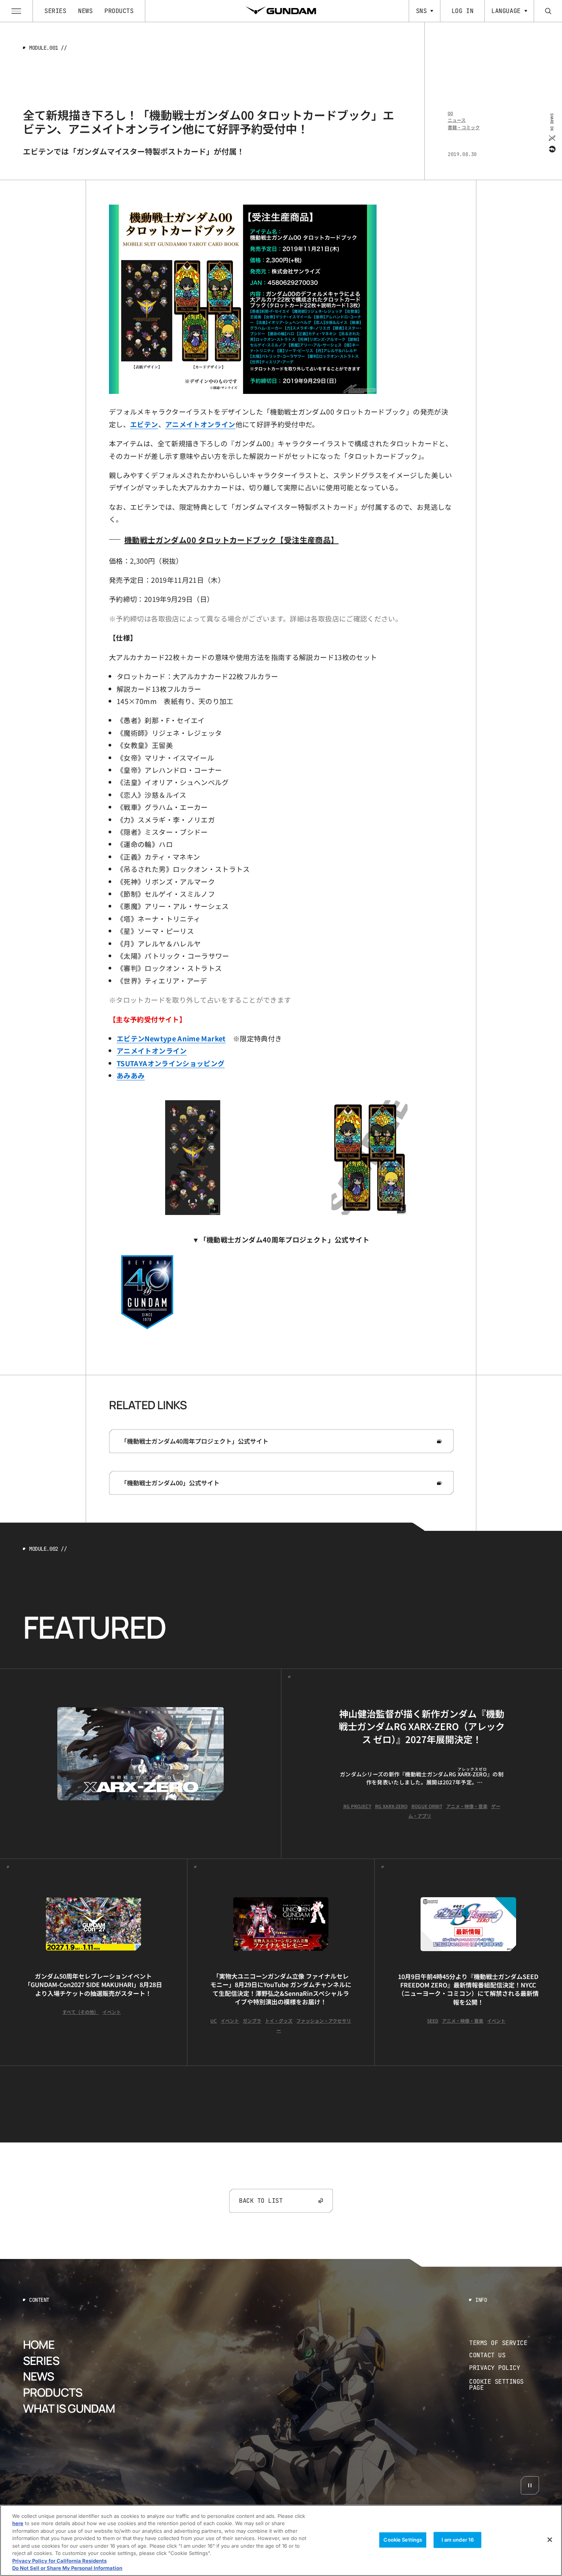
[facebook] (551, 149)
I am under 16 (458, 2540)
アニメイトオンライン (200, 424)
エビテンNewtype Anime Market (171, 1038)
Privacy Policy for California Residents (59, 2561)
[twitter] (551, 138)
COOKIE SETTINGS (504, 2385)
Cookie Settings (403, 2540)
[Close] (550, 2540)
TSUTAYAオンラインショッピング (171, 1063)
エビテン (144, 424)
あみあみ (131, 1075)
